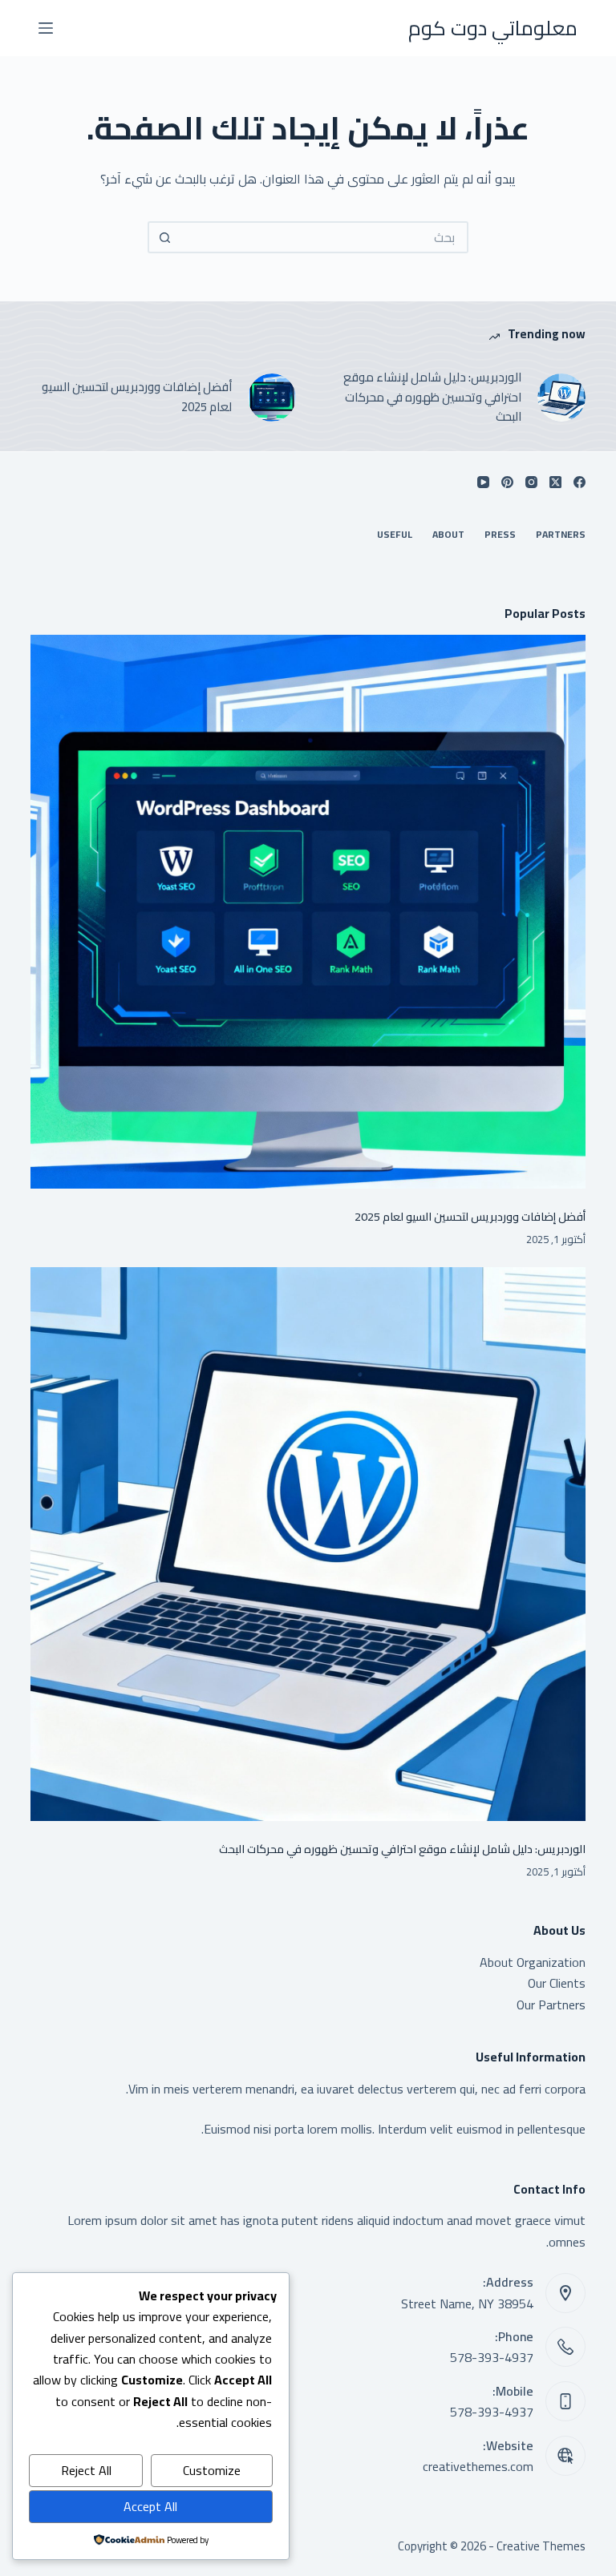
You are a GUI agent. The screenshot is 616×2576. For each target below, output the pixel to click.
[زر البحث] (164, 237)
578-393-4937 (492, 2357)
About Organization (533, 1962)
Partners (561, 535)
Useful (395, 535)
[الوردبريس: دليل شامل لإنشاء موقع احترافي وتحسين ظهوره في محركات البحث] (561, 398)
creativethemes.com (478, 2466)
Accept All (150, 2506)
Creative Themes (541, 2546)
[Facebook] (580, 482)
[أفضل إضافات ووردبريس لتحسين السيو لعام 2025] (272, 398)
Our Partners (551, 2005)
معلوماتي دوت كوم (493, 28)
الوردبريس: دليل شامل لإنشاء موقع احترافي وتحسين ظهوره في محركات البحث (432, 398)
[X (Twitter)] (555, 482)
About (448, 535)
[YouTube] (483, 482)
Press (500, 535)
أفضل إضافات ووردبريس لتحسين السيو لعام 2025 (137, 398)
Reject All (86, 2470)
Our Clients (557, 1983)
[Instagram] (531, 482)
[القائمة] (46, 28)
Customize (212, 2470)
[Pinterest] (507, 482)
